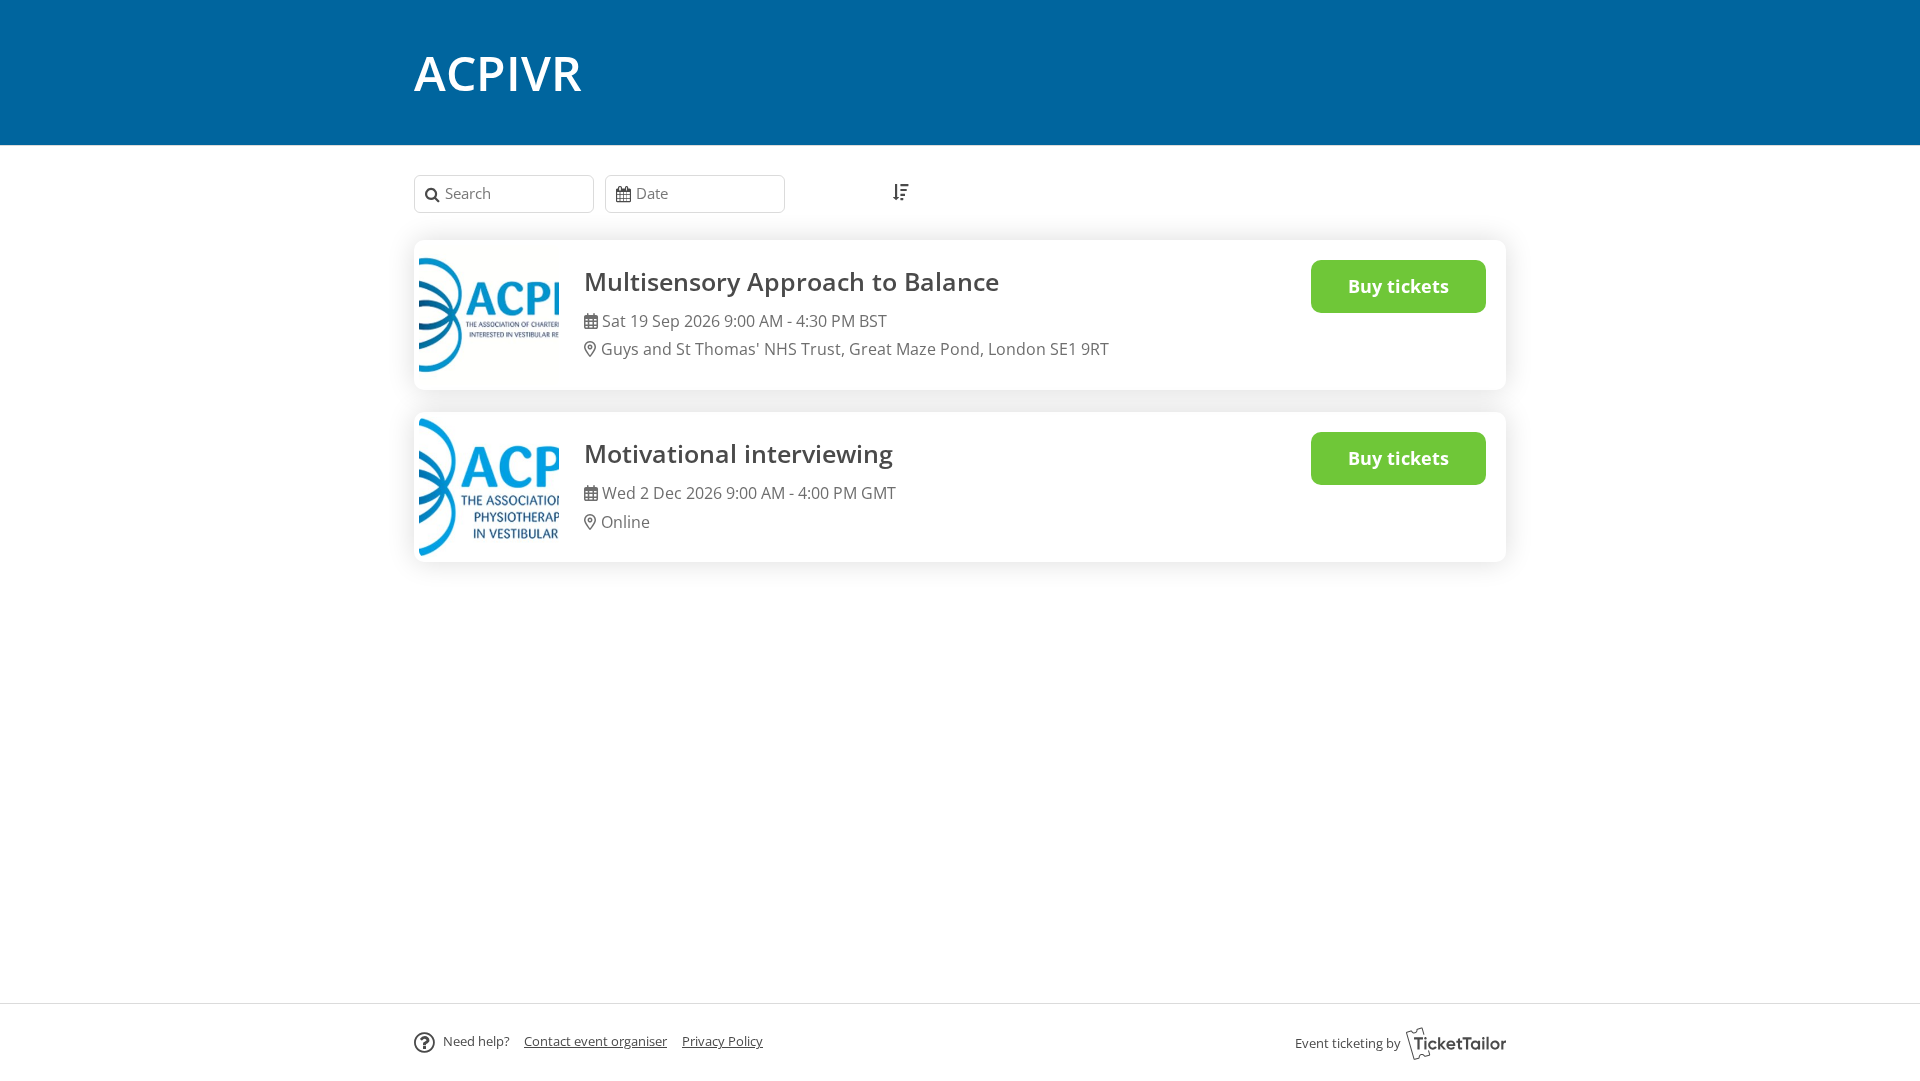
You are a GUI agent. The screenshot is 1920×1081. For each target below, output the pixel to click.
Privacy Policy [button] (722, 1041)
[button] (595, 1041)
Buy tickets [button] (1398, 286)
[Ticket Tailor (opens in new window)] (1456, 1043)
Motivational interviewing (738, 453)
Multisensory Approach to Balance (791, 281)
